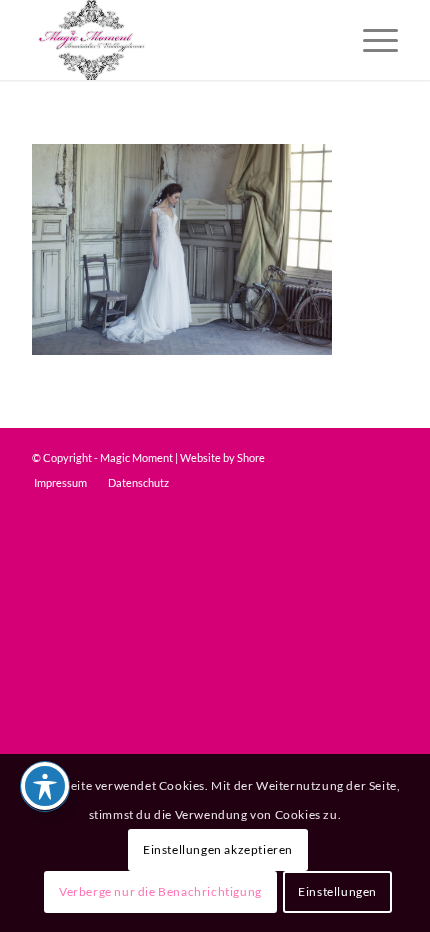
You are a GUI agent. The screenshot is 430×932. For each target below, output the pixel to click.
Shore (251, 457)
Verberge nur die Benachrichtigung (160, 891)
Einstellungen (337, 891)
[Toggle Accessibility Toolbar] (45, 786)
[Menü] (370, 40)
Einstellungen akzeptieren (218, 849)
